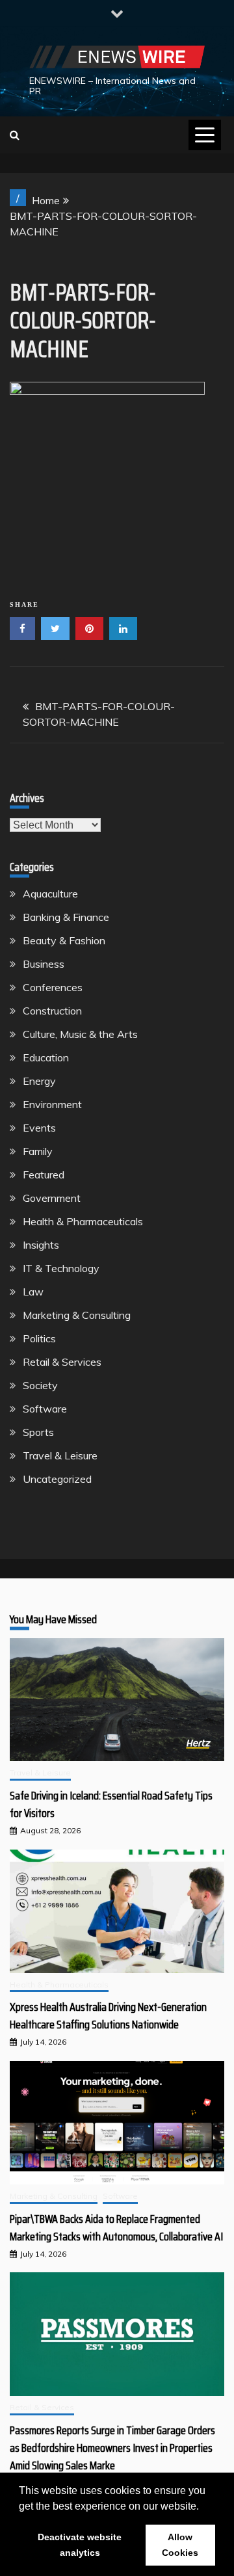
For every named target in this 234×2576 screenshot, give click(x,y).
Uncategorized (57, 1479)
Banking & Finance (66, 917)
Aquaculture (50, 894)
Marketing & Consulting (77, 1315)
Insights (41, 1245)
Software (45, 1409)
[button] (203, 2507)
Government (52, 1198)
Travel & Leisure (60, 1455)
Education (46, 1057)
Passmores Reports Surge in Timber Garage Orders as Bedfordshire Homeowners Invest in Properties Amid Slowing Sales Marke (112, 2448)
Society (40, 1385)
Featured (44, 1175)
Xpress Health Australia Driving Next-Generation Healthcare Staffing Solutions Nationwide (108, 2016)
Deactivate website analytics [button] (80, 2545)
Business (44, 964)
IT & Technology (61, 1268)
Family (38, 1151)
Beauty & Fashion (64, 940)
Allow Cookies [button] (180, 2545)
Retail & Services (62, 1362)
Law (33, 1292)
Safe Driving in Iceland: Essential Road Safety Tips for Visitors (111, 1804)
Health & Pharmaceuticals (83, 1221)
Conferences (53, 987)
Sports (38, 1432)
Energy (39, 1081)
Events (39, 1128)
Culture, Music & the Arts (80, 1034)
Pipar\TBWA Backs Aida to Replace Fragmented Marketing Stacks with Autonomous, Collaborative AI (116, 2228)
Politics (39, 1338)
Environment (52, 1104)
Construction (52, 1011)
